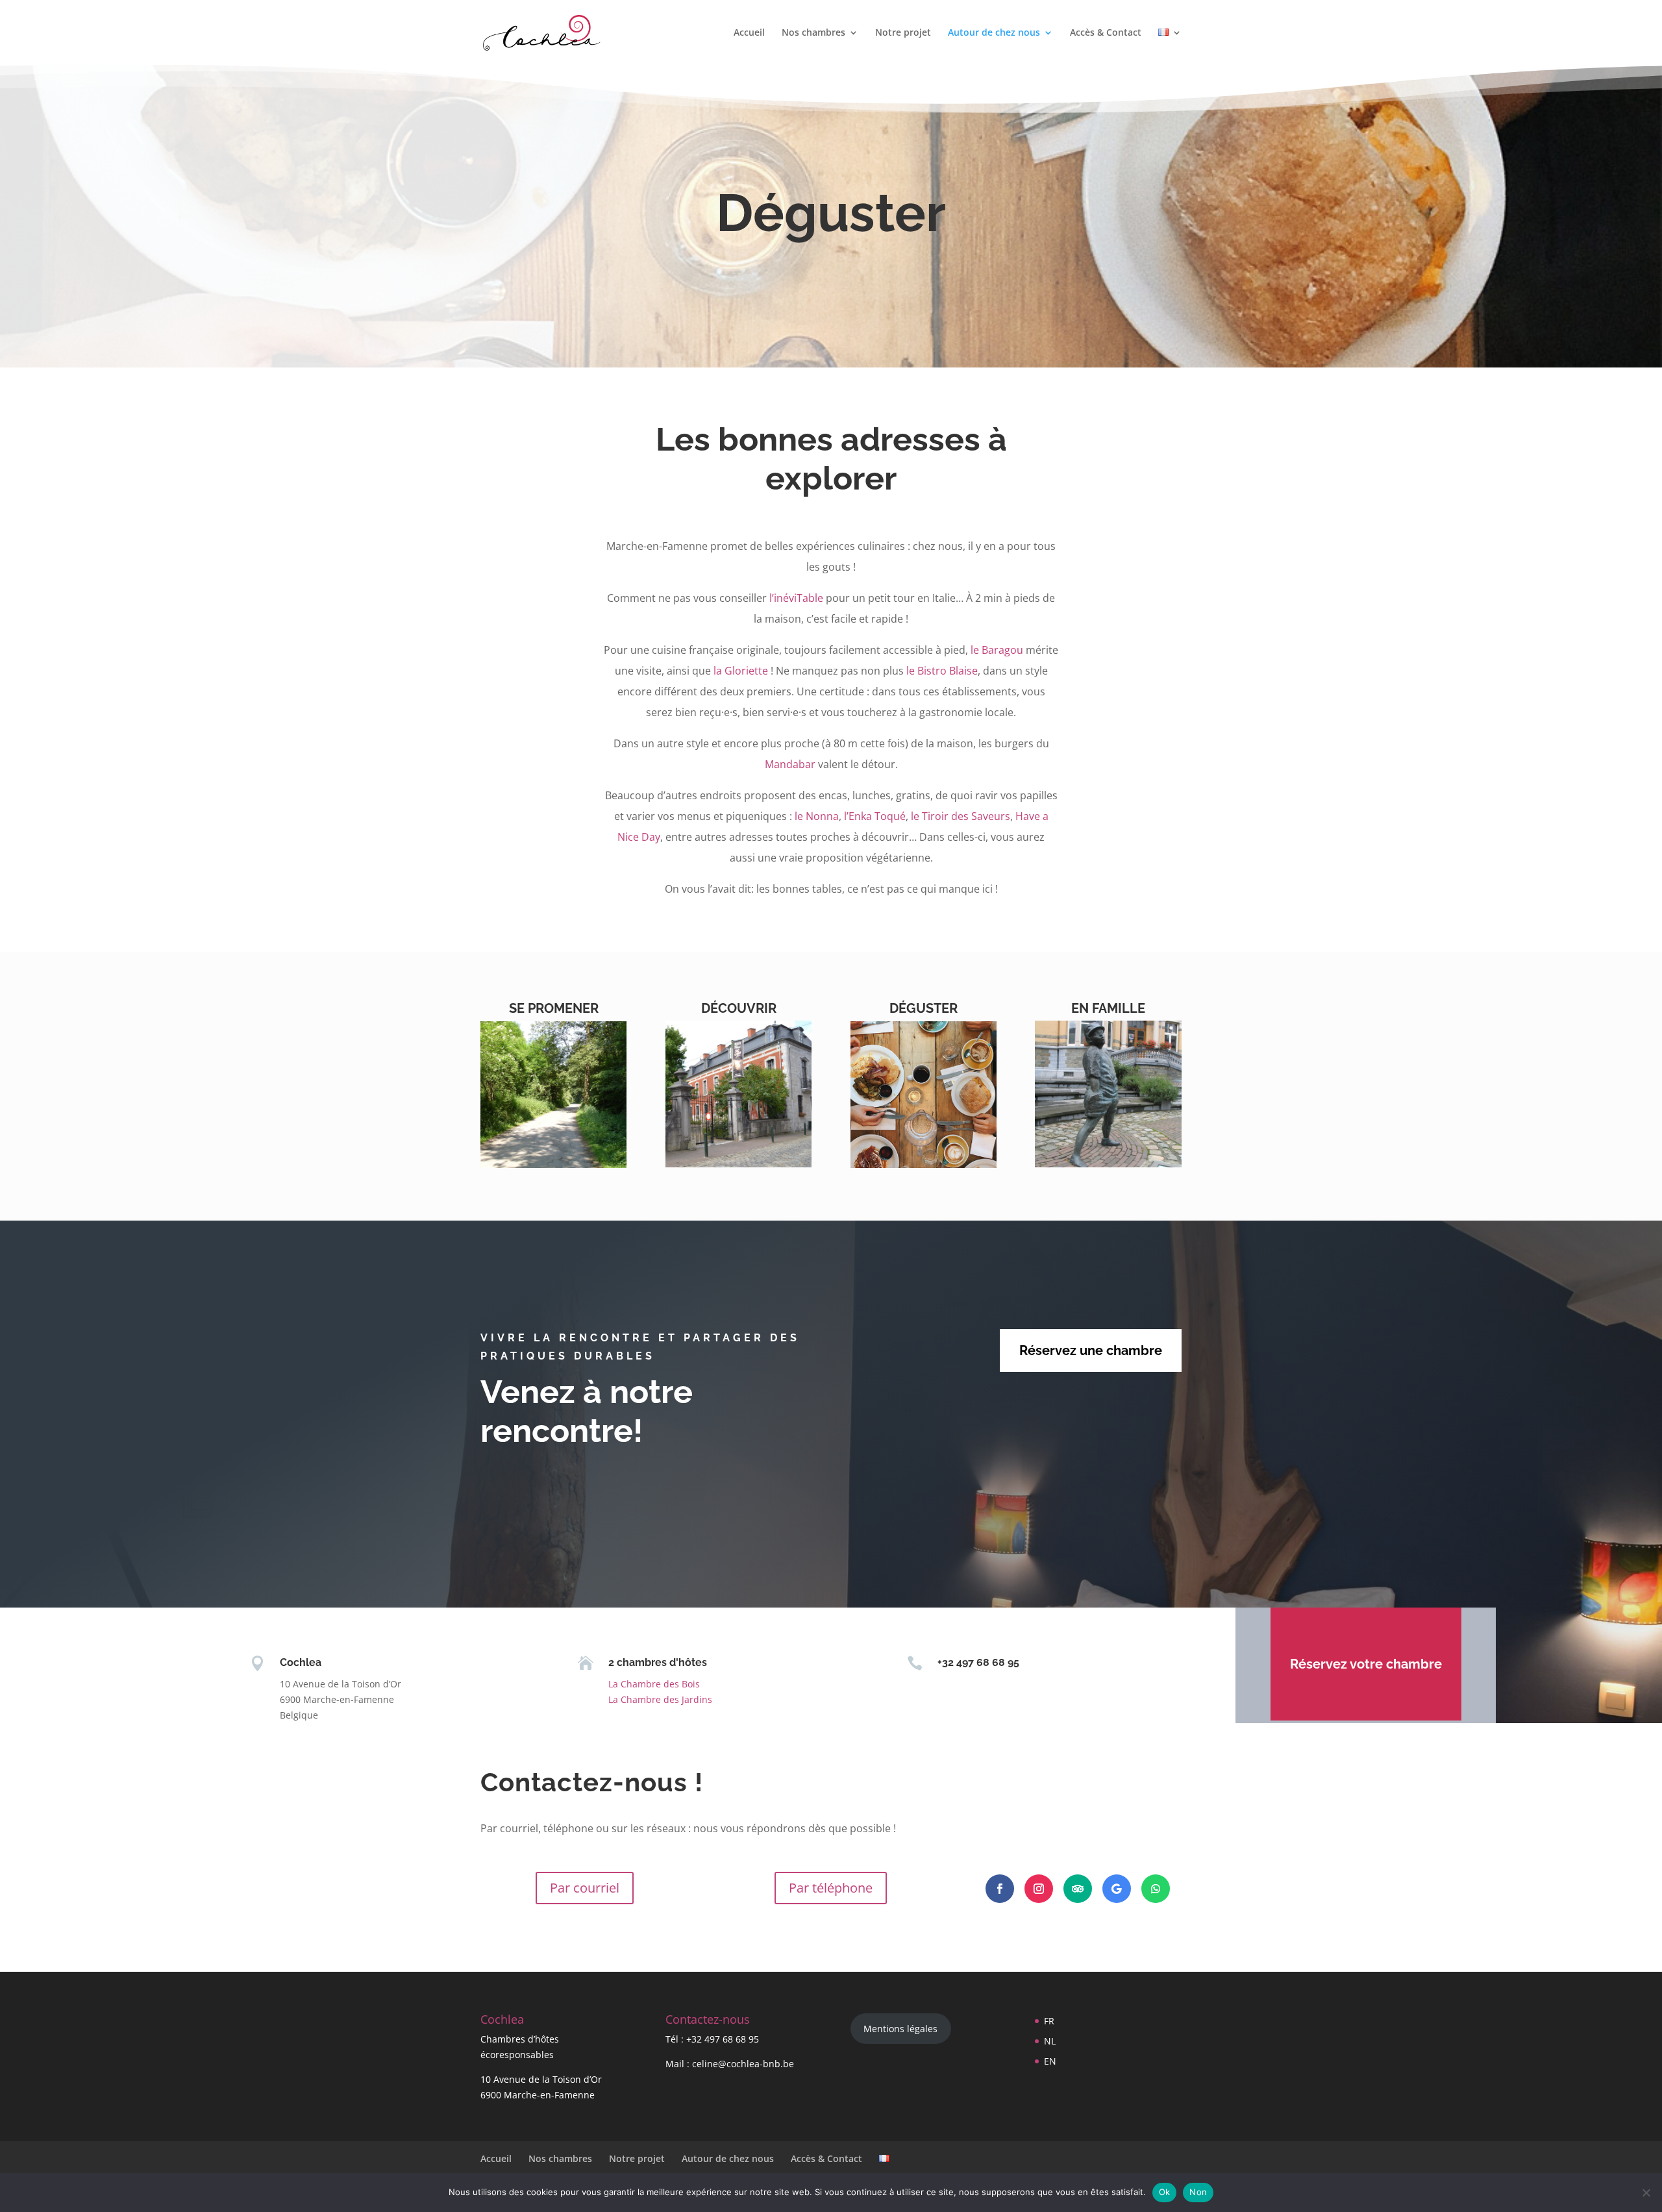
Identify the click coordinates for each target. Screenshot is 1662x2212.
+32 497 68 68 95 (723, 2039)
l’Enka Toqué (875, 816)
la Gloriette (741, 671)
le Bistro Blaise (942, 671)
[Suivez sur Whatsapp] (1156, 1889)
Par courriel (585, 1888)
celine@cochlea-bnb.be (743, 2064)
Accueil (749, 33)
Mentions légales (900, 2029)
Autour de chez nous (994, 33)
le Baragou (997, 650)
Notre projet (903, 33)
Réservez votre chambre (1366, 1664)
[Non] (1646, 2193)
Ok (1165, 2192)
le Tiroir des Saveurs (961, 816)
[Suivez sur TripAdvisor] (1078, 1889)
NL (1050, 2041)
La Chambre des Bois (654, 1684)
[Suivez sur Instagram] (1039, 1889)
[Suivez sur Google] (1117, 1889)
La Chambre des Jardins (660, 1699)
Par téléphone (831, 1888)
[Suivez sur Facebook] (1000, 1889)
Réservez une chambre (1091, 1350)
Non (1198, 2192)
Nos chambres (813, 33)
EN (1050, 2061)
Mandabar (790, 764)
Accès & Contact (1106, 33)
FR (1049, 2021)
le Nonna (817, 816)
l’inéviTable (796, 598)
